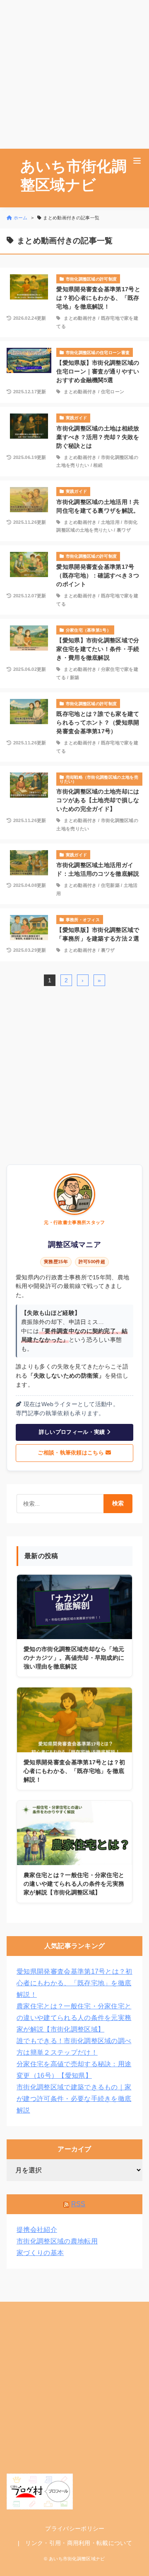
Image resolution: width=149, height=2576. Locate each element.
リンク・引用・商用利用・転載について (79, 2543)
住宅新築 (110, 885)
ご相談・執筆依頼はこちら (72, 1453)
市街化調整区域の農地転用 (57, 2241)
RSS (78, 2204)
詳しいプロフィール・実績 (73, 1432)
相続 (98, 465)
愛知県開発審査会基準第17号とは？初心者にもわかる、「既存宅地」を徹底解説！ (74, 1983)
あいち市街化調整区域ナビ (73, 176)
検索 (118, 1503)
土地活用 (110, 522)
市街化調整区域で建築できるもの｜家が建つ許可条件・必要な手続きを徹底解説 (74, 2099)
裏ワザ (124, 530)
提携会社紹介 (37, 2230)
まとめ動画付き (80, 318)
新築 (75, 677)
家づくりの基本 (40, 2253)
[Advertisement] (74, 74)
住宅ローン (113, 392)
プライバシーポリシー (75, 2528)
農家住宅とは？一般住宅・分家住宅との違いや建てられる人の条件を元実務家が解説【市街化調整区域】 (74, 2018)
